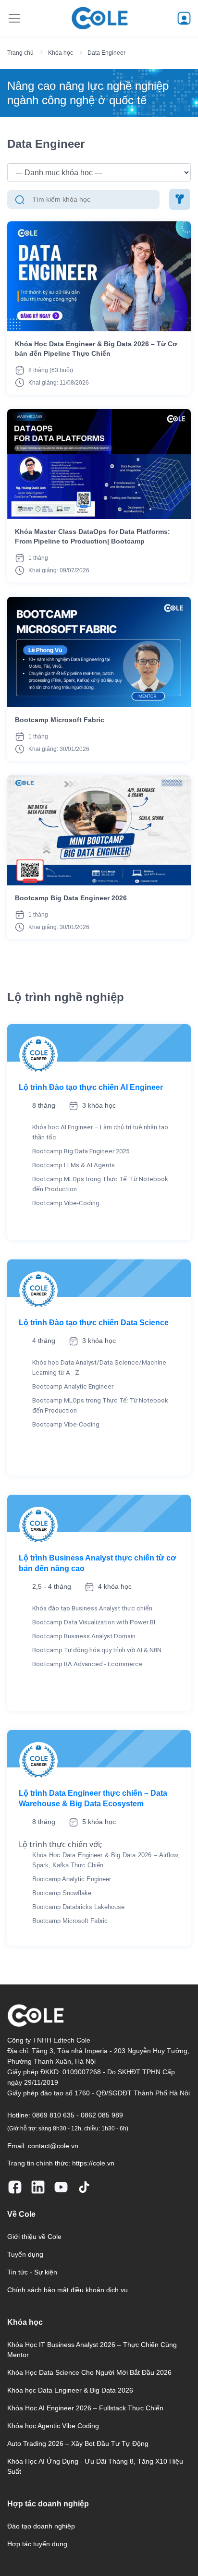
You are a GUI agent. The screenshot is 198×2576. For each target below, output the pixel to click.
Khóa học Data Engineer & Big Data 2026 (70, 2390)
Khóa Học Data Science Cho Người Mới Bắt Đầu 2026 (89, 2372)
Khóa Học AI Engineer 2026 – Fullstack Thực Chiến (85, 2408)
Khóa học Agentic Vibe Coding (53, 2426)
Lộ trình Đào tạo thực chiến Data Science (94, 1323)
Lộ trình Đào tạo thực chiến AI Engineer (91, 1087)
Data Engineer (106, 53)
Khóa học (61, 53)
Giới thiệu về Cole (34, 2237)
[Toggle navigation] (14, 18)
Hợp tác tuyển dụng (37, 2544)
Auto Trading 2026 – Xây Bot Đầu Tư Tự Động (78, 2443)
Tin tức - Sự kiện (32, 2272)
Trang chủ (20, 53)
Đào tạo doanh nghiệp (41, 2526)
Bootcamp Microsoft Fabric (60, 720)
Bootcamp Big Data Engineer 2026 (71, 898)
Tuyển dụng (25, 2254)
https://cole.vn (93, 2163)
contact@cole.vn (53, 2146)
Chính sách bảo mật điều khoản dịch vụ (68, 2290)
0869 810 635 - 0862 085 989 (78, 2115)
